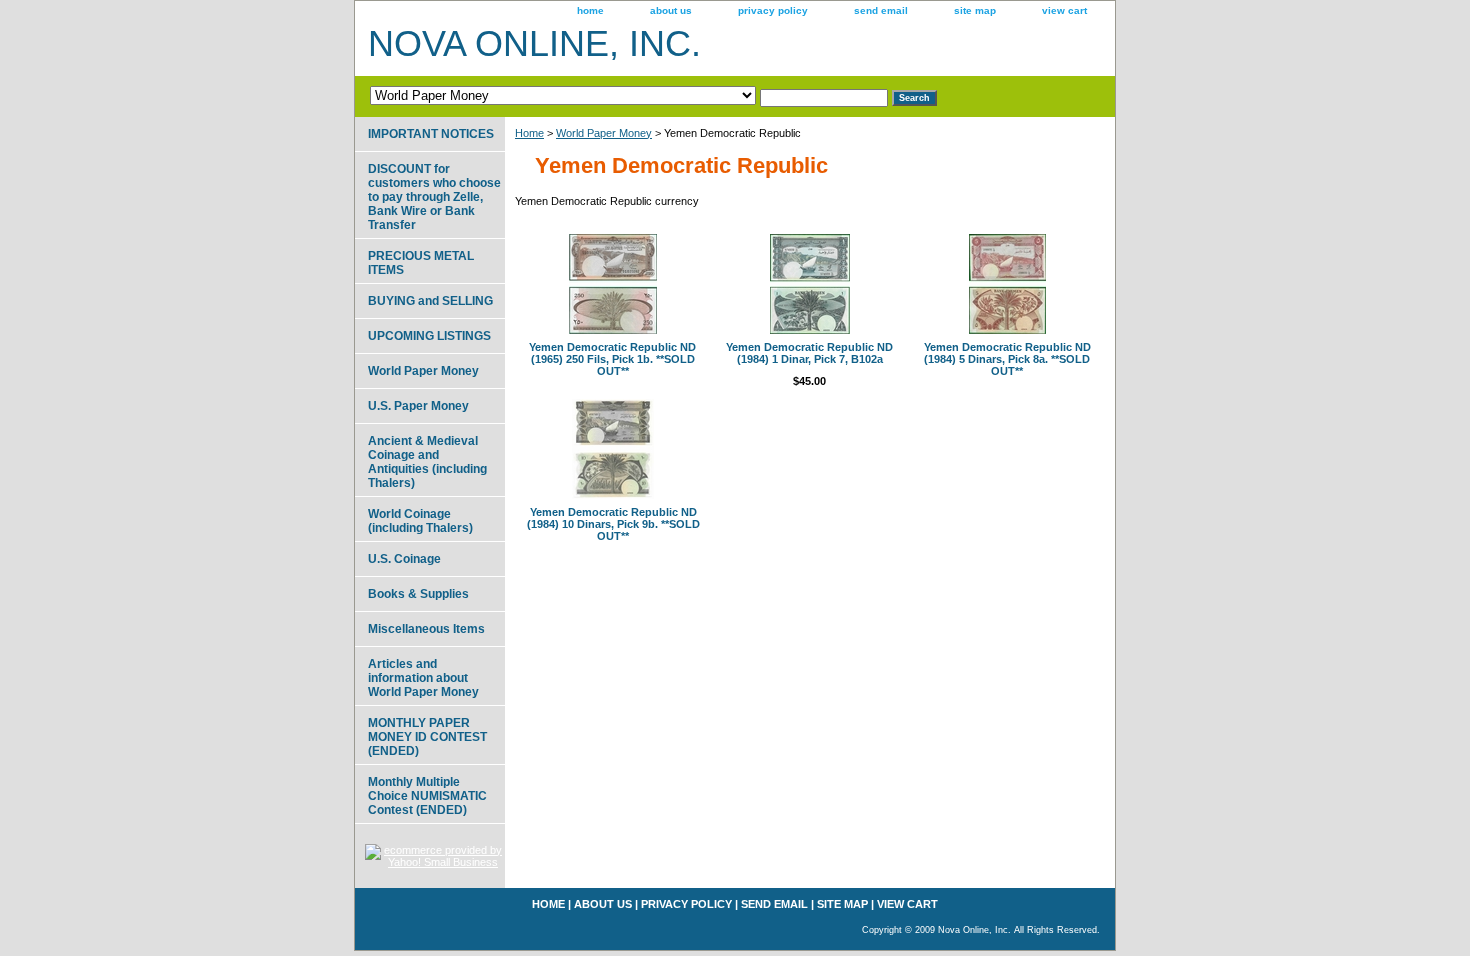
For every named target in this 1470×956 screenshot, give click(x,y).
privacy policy (773, 10)
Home (529, 133)
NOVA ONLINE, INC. (534, 43)
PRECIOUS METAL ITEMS (421, 263)
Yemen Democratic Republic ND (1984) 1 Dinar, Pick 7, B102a (809, 353)
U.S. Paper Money (418, 406)
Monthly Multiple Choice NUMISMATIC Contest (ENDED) (427, 796)
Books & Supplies (418, 594)
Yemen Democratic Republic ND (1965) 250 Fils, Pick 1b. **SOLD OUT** (612, 359)
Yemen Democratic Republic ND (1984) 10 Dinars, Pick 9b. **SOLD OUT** (613, 524)
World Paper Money (604, 133)
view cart (1064, 10)
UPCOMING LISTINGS (429, 336)
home (590, 10)
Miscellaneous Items (426, 629)
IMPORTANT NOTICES (431, 134)
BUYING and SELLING (430, 301)
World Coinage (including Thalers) (420, 521)
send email (881, 10)
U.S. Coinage (404, 559)
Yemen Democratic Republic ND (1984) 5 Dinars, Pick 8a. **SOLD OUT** (1007, 359)
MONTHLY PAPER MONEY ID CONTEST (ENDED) (427, 737)
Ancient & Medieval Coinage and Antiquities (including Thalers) (427, 462)
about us (671, 10)
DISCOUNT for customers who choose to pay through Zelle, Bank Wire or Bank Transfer (434, 197)
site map (975, 10)
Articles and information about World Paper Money (423, 678)
